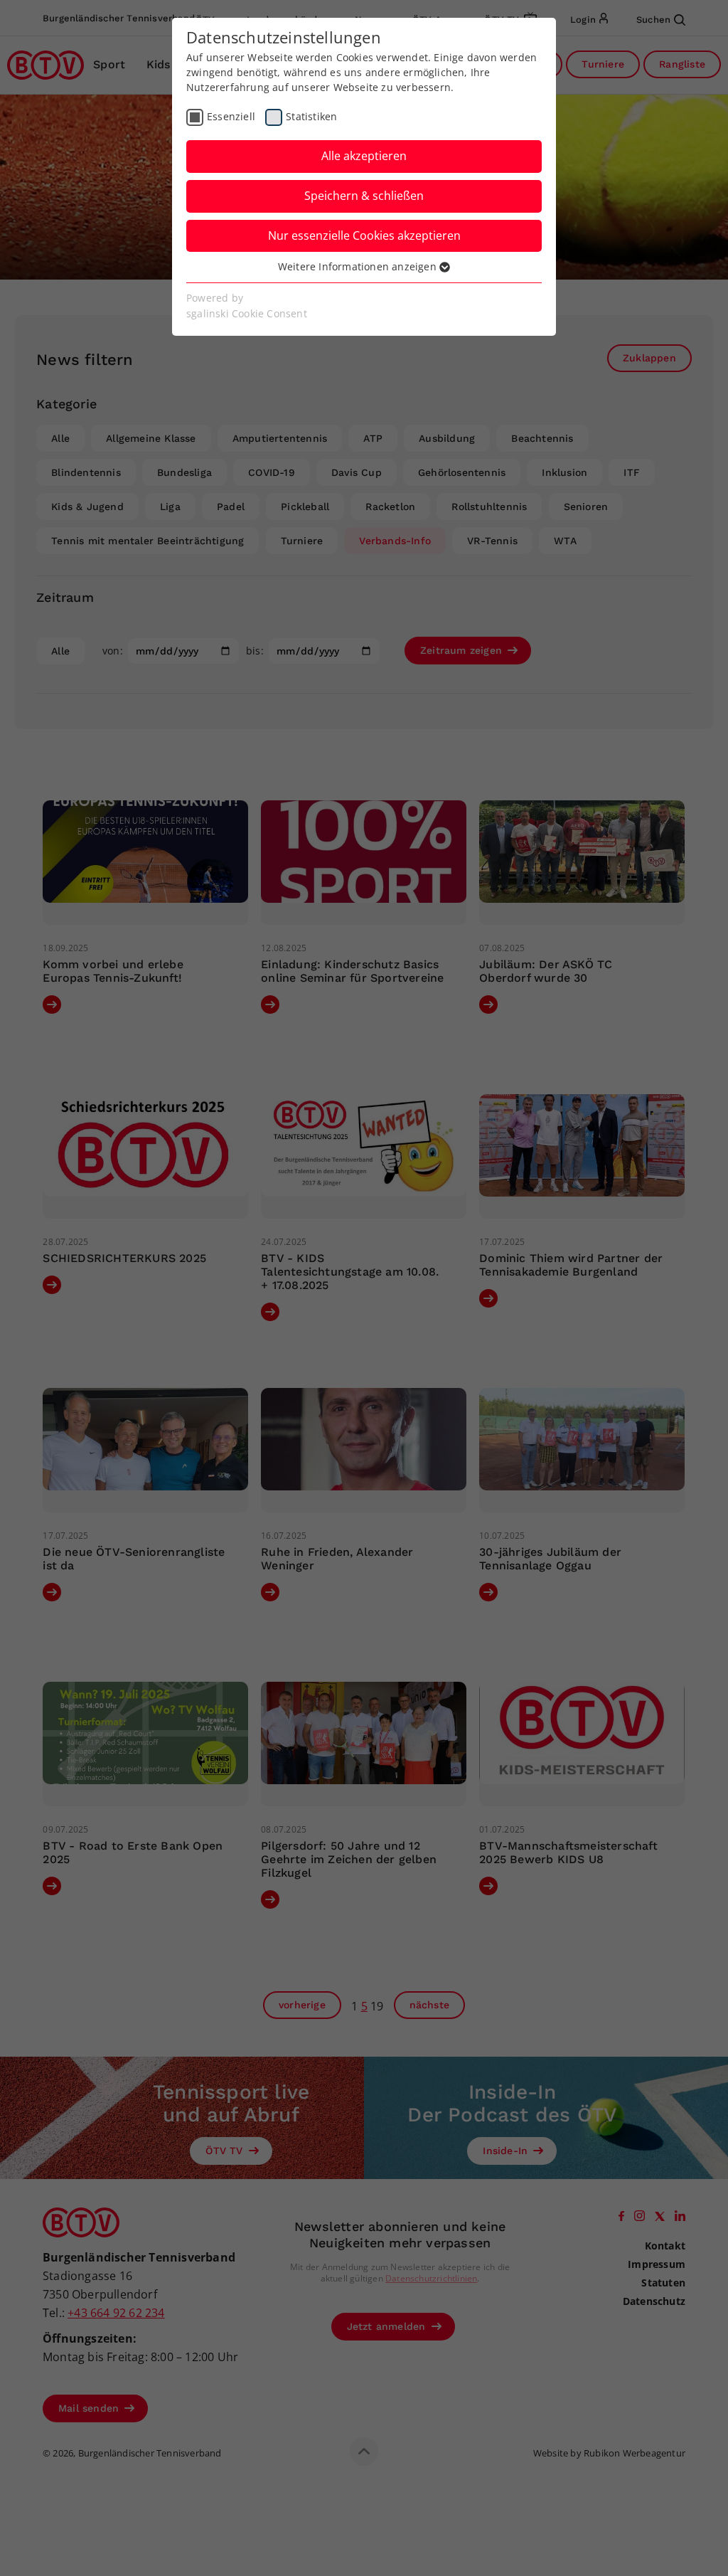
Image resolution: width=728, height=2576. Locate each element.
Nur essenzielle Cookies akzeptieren (364, 235)
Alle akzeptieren (364, 156)
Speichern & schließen (364, 196)
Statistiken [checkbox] (311, 116)
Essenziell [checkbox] (231, 116)
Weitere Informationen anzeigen (359, 266)
